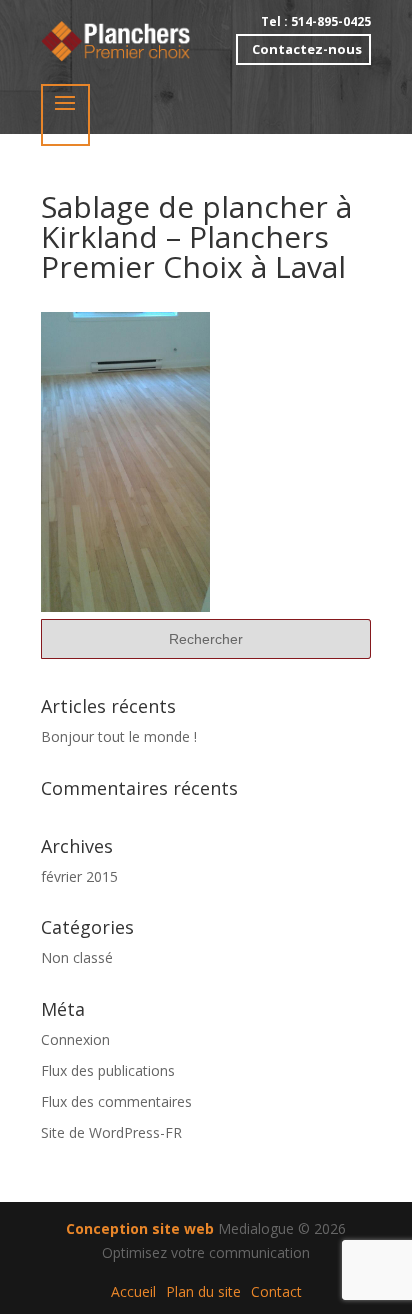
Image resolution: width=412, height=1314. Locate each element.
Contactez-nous (307, 49)
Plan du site (203, 1291)
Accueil (133, 1291)
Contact (276, 1291)
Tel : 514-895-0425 (316, 22)
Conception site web (140, 1228)
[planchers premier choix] (116, 39)
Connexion (75, 1039)
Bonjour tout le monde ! (119, 736)
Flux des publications (108, 1070)
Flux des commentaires (116, 1101)
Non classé (77, 957)
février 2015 (79, 876)
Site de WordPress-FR (111, 1132)
